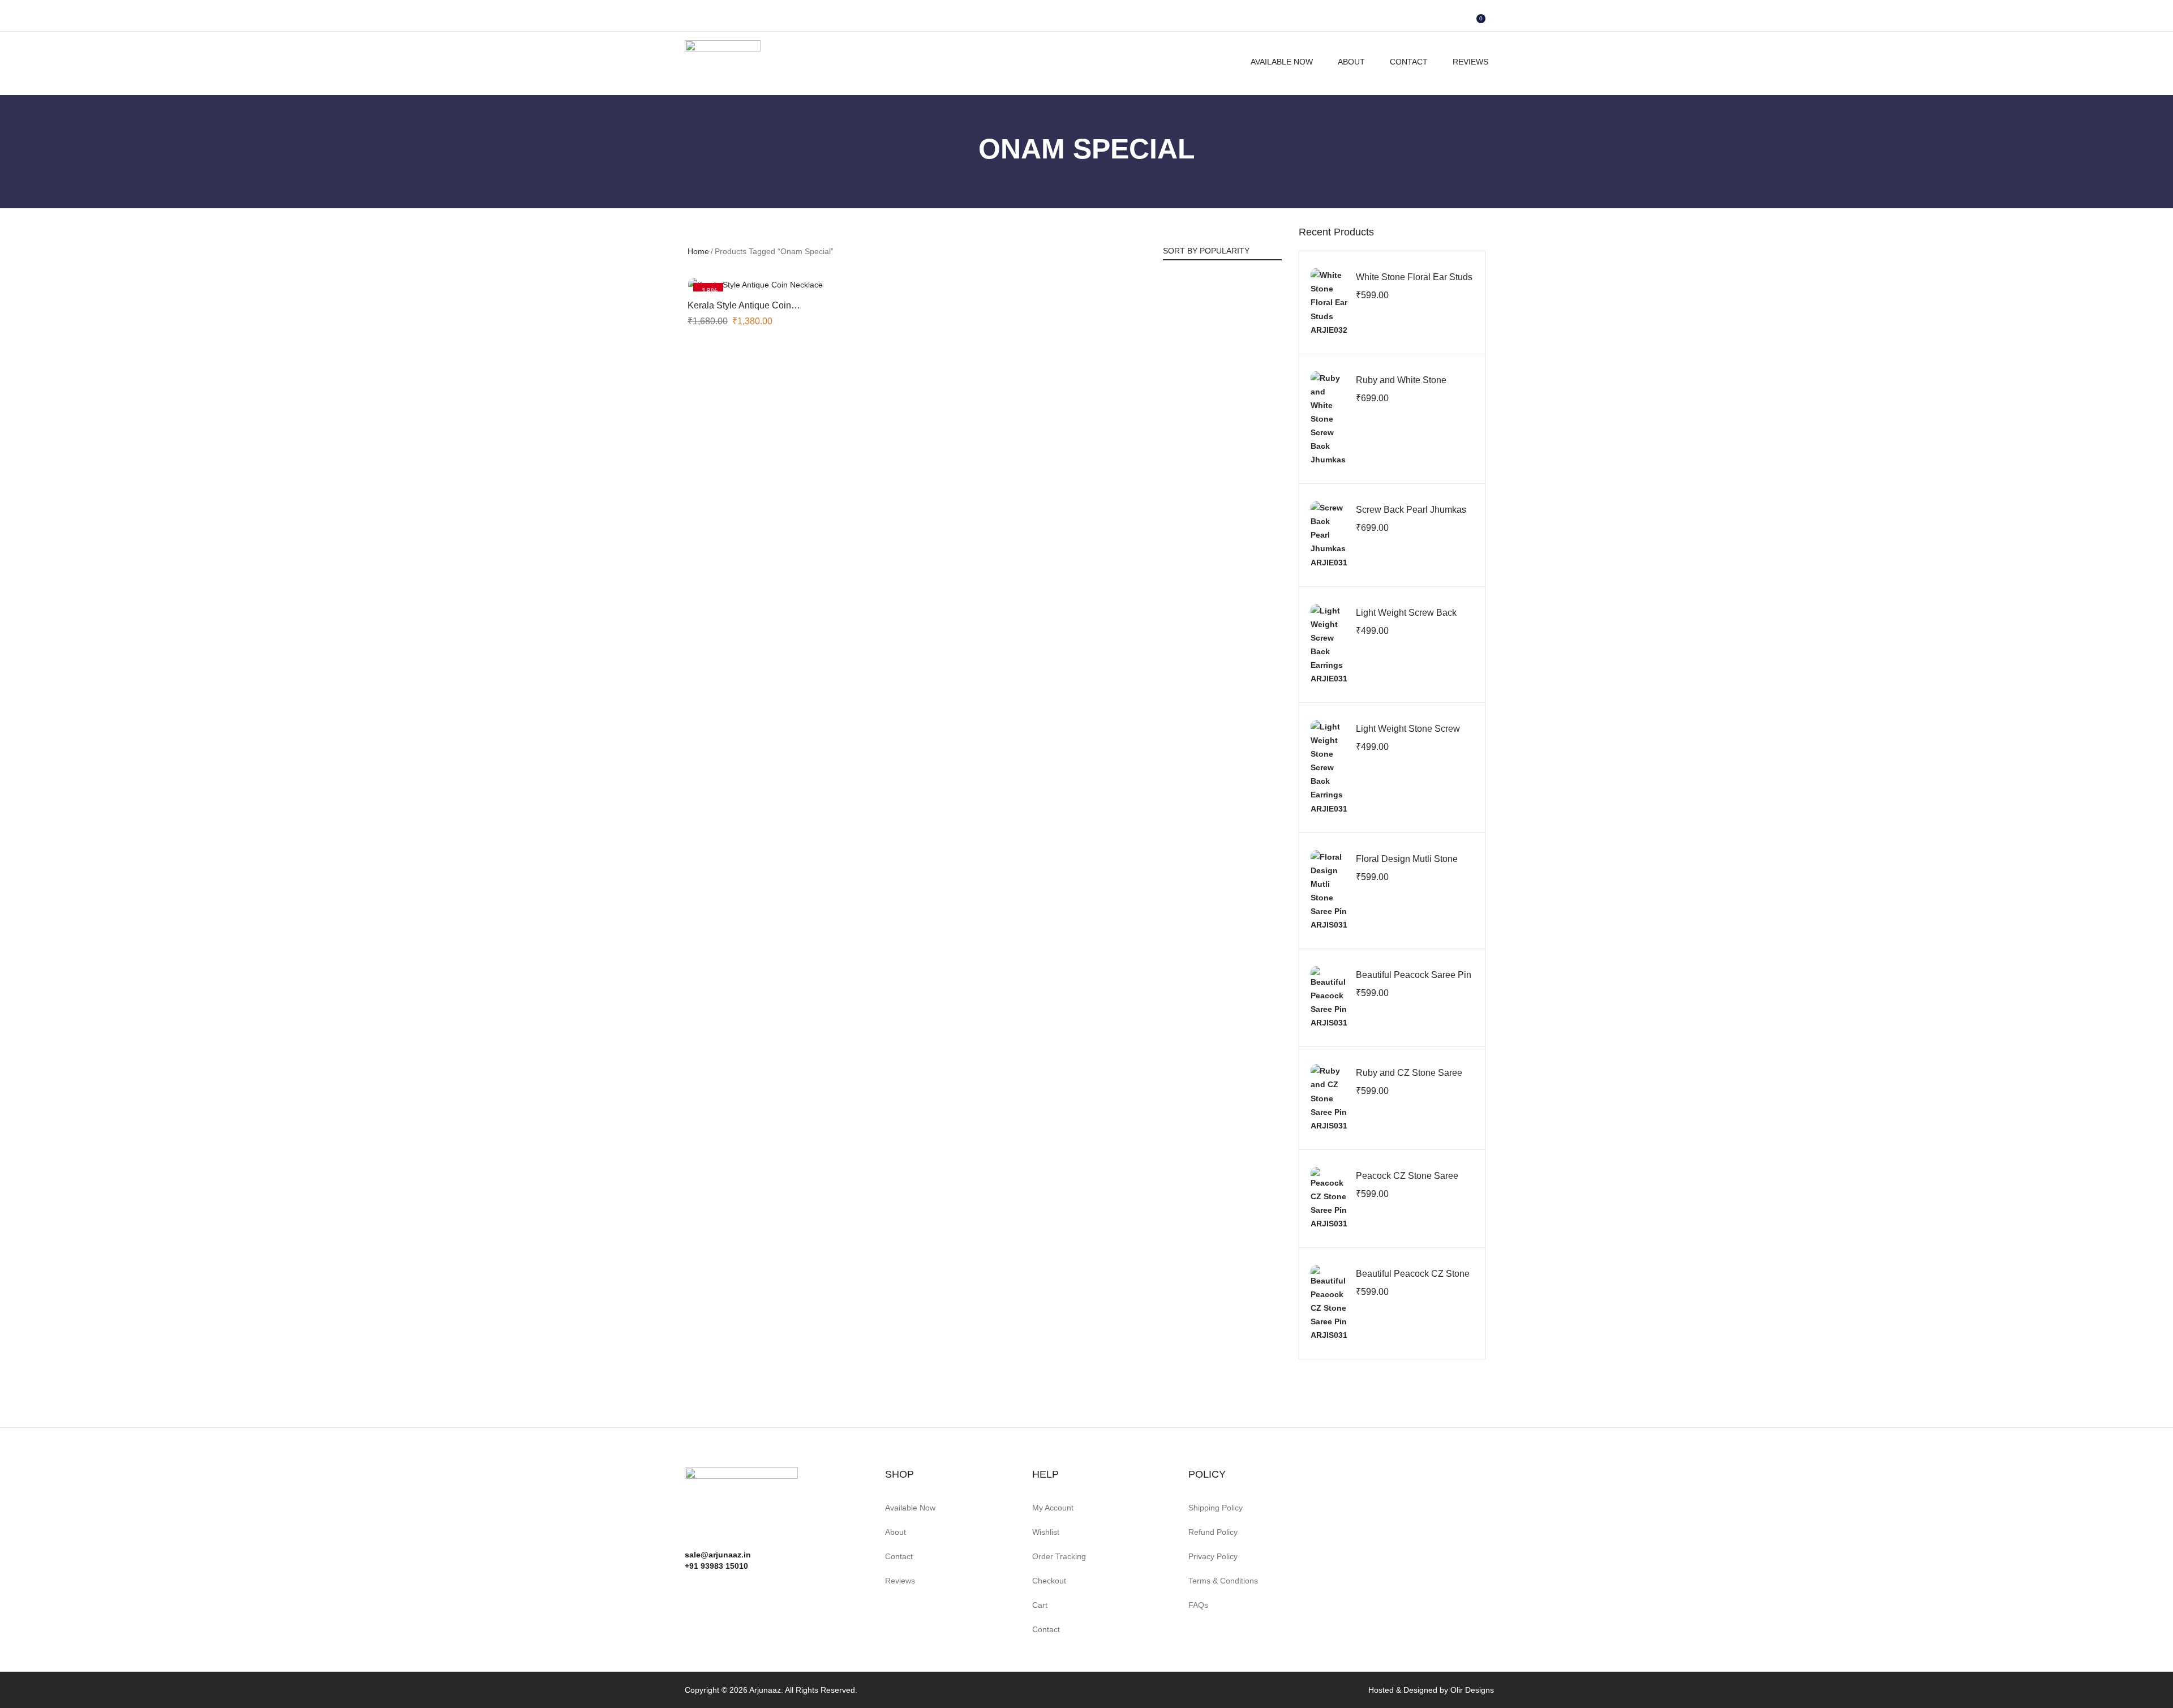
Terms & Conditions (1223, 1581)
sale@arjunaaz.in (718, 1555)
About (1351, 62)
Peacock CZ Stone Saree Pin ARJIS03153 (1407, 1182)
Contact (1409, 62)
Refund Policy (1213, 1532)
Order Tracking (1059, 1556)
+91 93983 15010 (716, 1566)
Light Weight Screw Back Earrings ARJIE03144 (1406, 619)
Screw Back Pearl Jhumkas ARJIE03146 (1411, 516)
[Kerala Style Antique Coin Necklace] (755, 284)
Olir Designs (1472, 1690)
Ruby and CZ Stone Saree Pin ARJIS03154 (1409, 1079)
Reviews (1470, 62)
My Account (1053, 1508)
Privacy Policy (1213, 1556)
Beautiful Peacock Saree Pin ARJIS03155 (1414, 981)
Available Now (1282, 62)
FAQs (1198, 1605)
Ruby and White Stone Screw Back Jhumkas (1401, 386)
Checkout (1049, 1581)
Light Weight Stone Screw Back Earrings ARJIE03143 (1411, 735)
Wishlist (1046, 1532)
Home (698, 251)
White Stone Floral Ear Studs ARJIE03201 (1414, 283)
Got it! (2120, 20)
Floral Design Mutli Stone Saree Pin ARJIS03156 (1407, 865)
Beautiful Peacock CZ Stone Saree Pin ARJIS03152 (1413, 1280)
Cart (1040, 1605)
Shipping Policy (1216, 1508)
